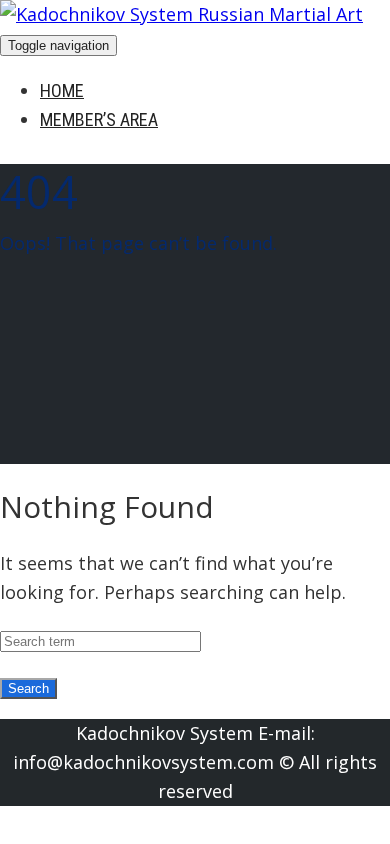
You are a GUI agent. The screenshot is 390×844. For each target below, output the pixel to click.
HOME (62, 90)
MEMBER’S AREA (99, 119)
